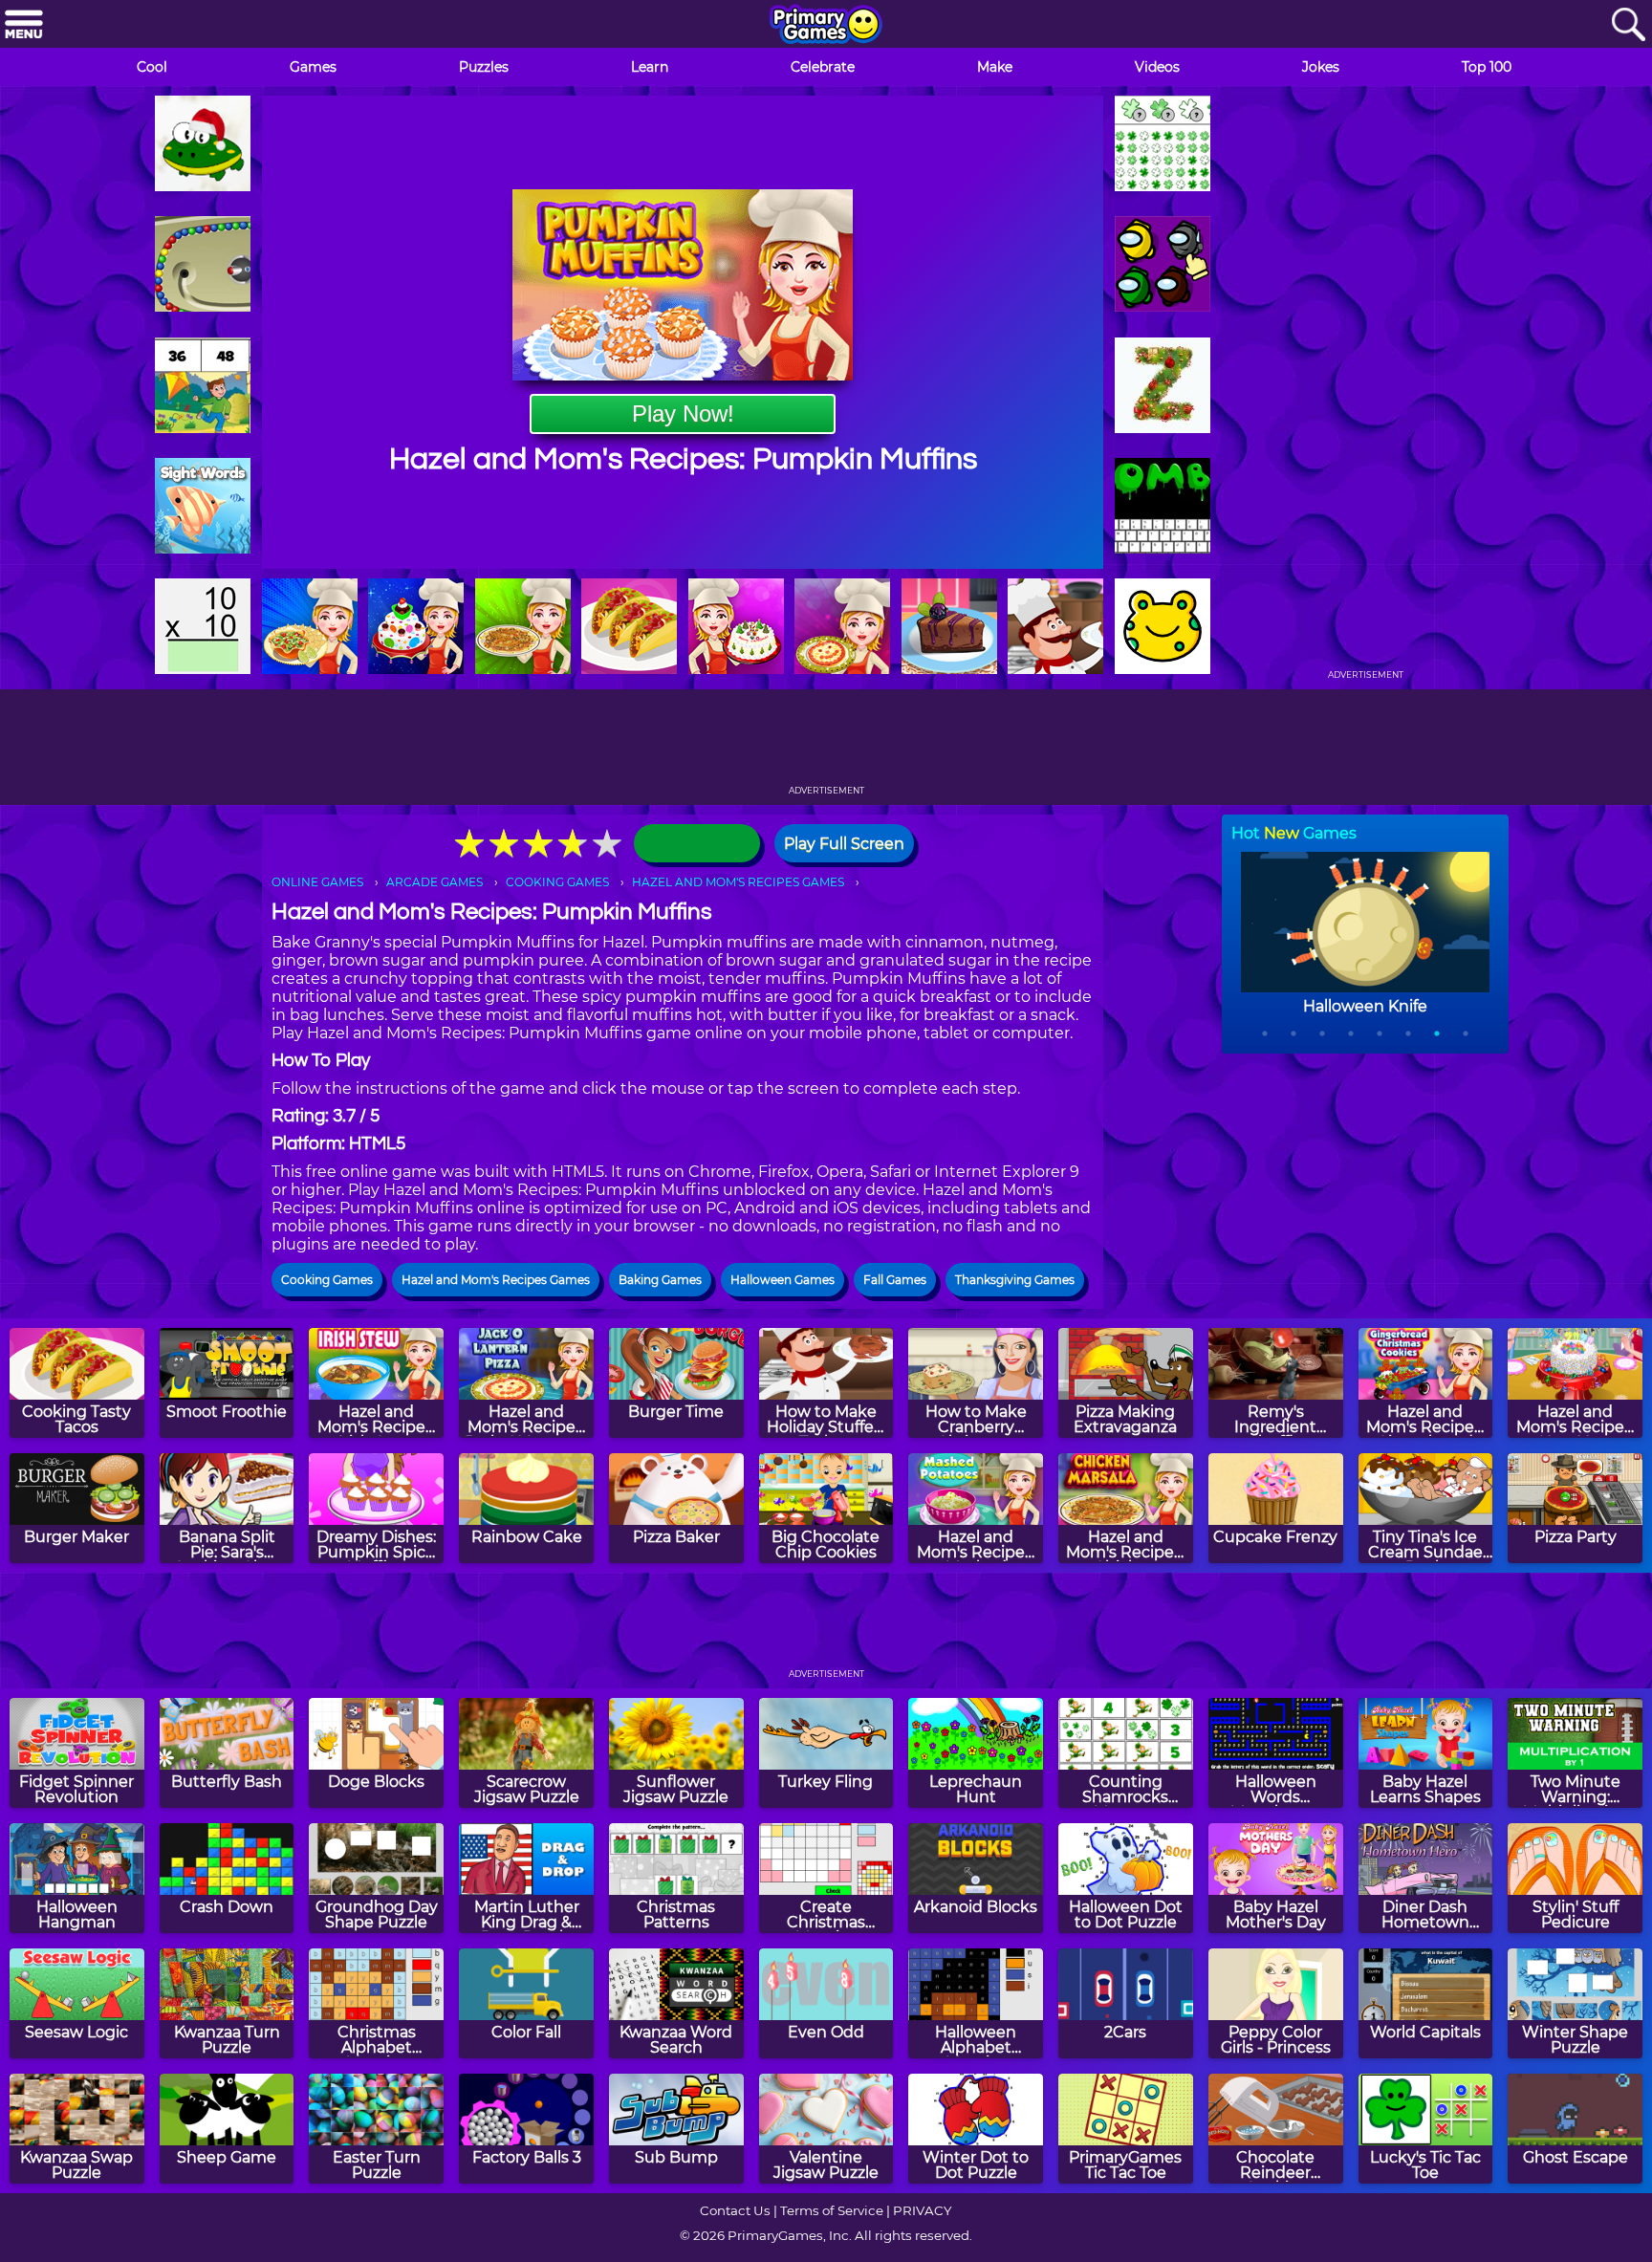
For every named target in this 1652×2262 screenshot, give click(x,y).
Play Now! (683, 413)
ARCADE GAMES (435, 882)
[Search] (1628, 25)
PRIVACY (922, 2210)
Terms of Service (832, 2210)
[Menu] (24, 25)
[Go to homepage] (826, 26)
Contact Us (735, 2210)
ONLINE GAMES (317, 882)
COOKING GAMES (557, 882)
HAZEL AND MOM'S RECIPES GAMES (738, 882)
